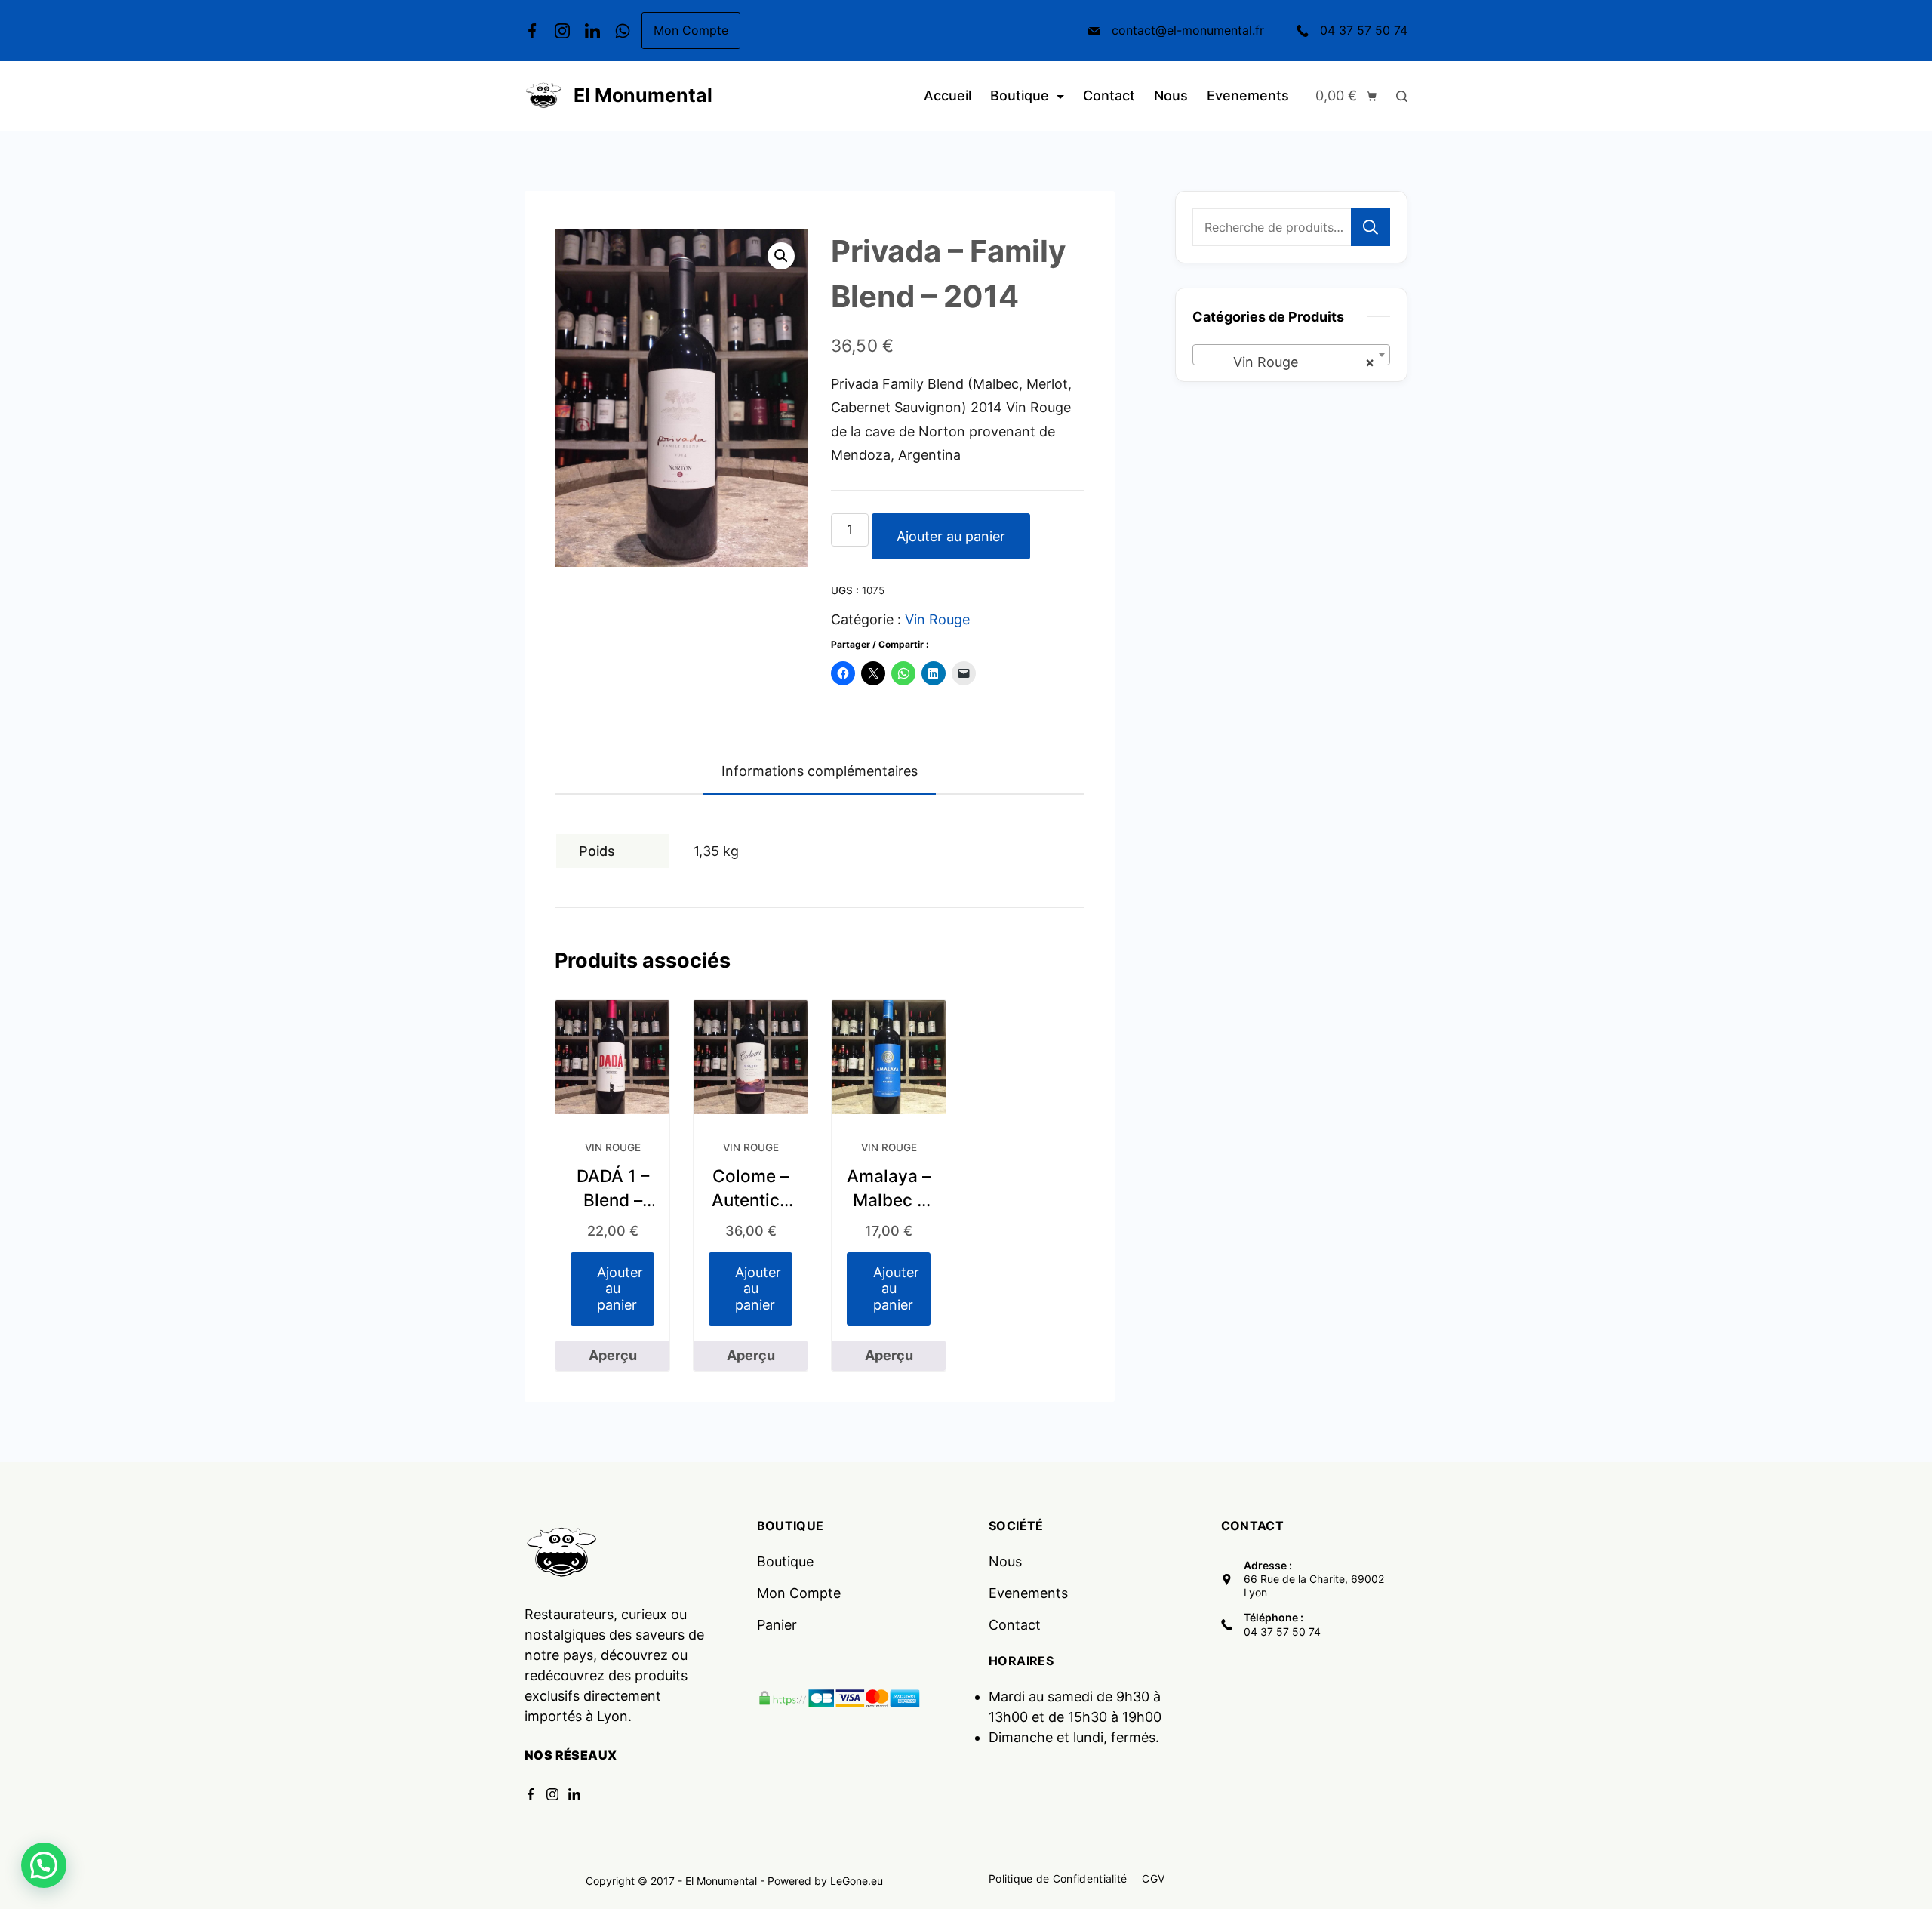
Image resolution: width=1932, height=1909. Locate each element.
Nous (1171, 95)
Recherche (1371, 227)
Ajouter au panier (951, 536)
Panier (777, 1625)
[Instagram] (562, 31)
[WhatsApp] (623, 31)
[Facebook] (532, 31)
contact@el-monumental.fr (1188, 30)
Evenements (1248, 95)
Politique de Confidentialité (1058, 1878)
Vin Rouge (937, 619)
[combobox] (1291, 355)
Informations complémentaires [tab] (820, 771)
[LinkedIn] (592, 31)
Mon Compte (691, 30)
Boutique (1020, 95)
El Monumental (643, 95)
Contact (1109, 95)
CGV (1153, 1878)
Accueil (948, 95)
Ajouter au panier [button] (620, 1289)
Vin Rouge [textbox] (1287, 362)
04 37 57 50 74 (1364, 30)
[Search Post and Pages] (1398, 96)
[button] (781, 256)
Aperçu (613, 1355)
